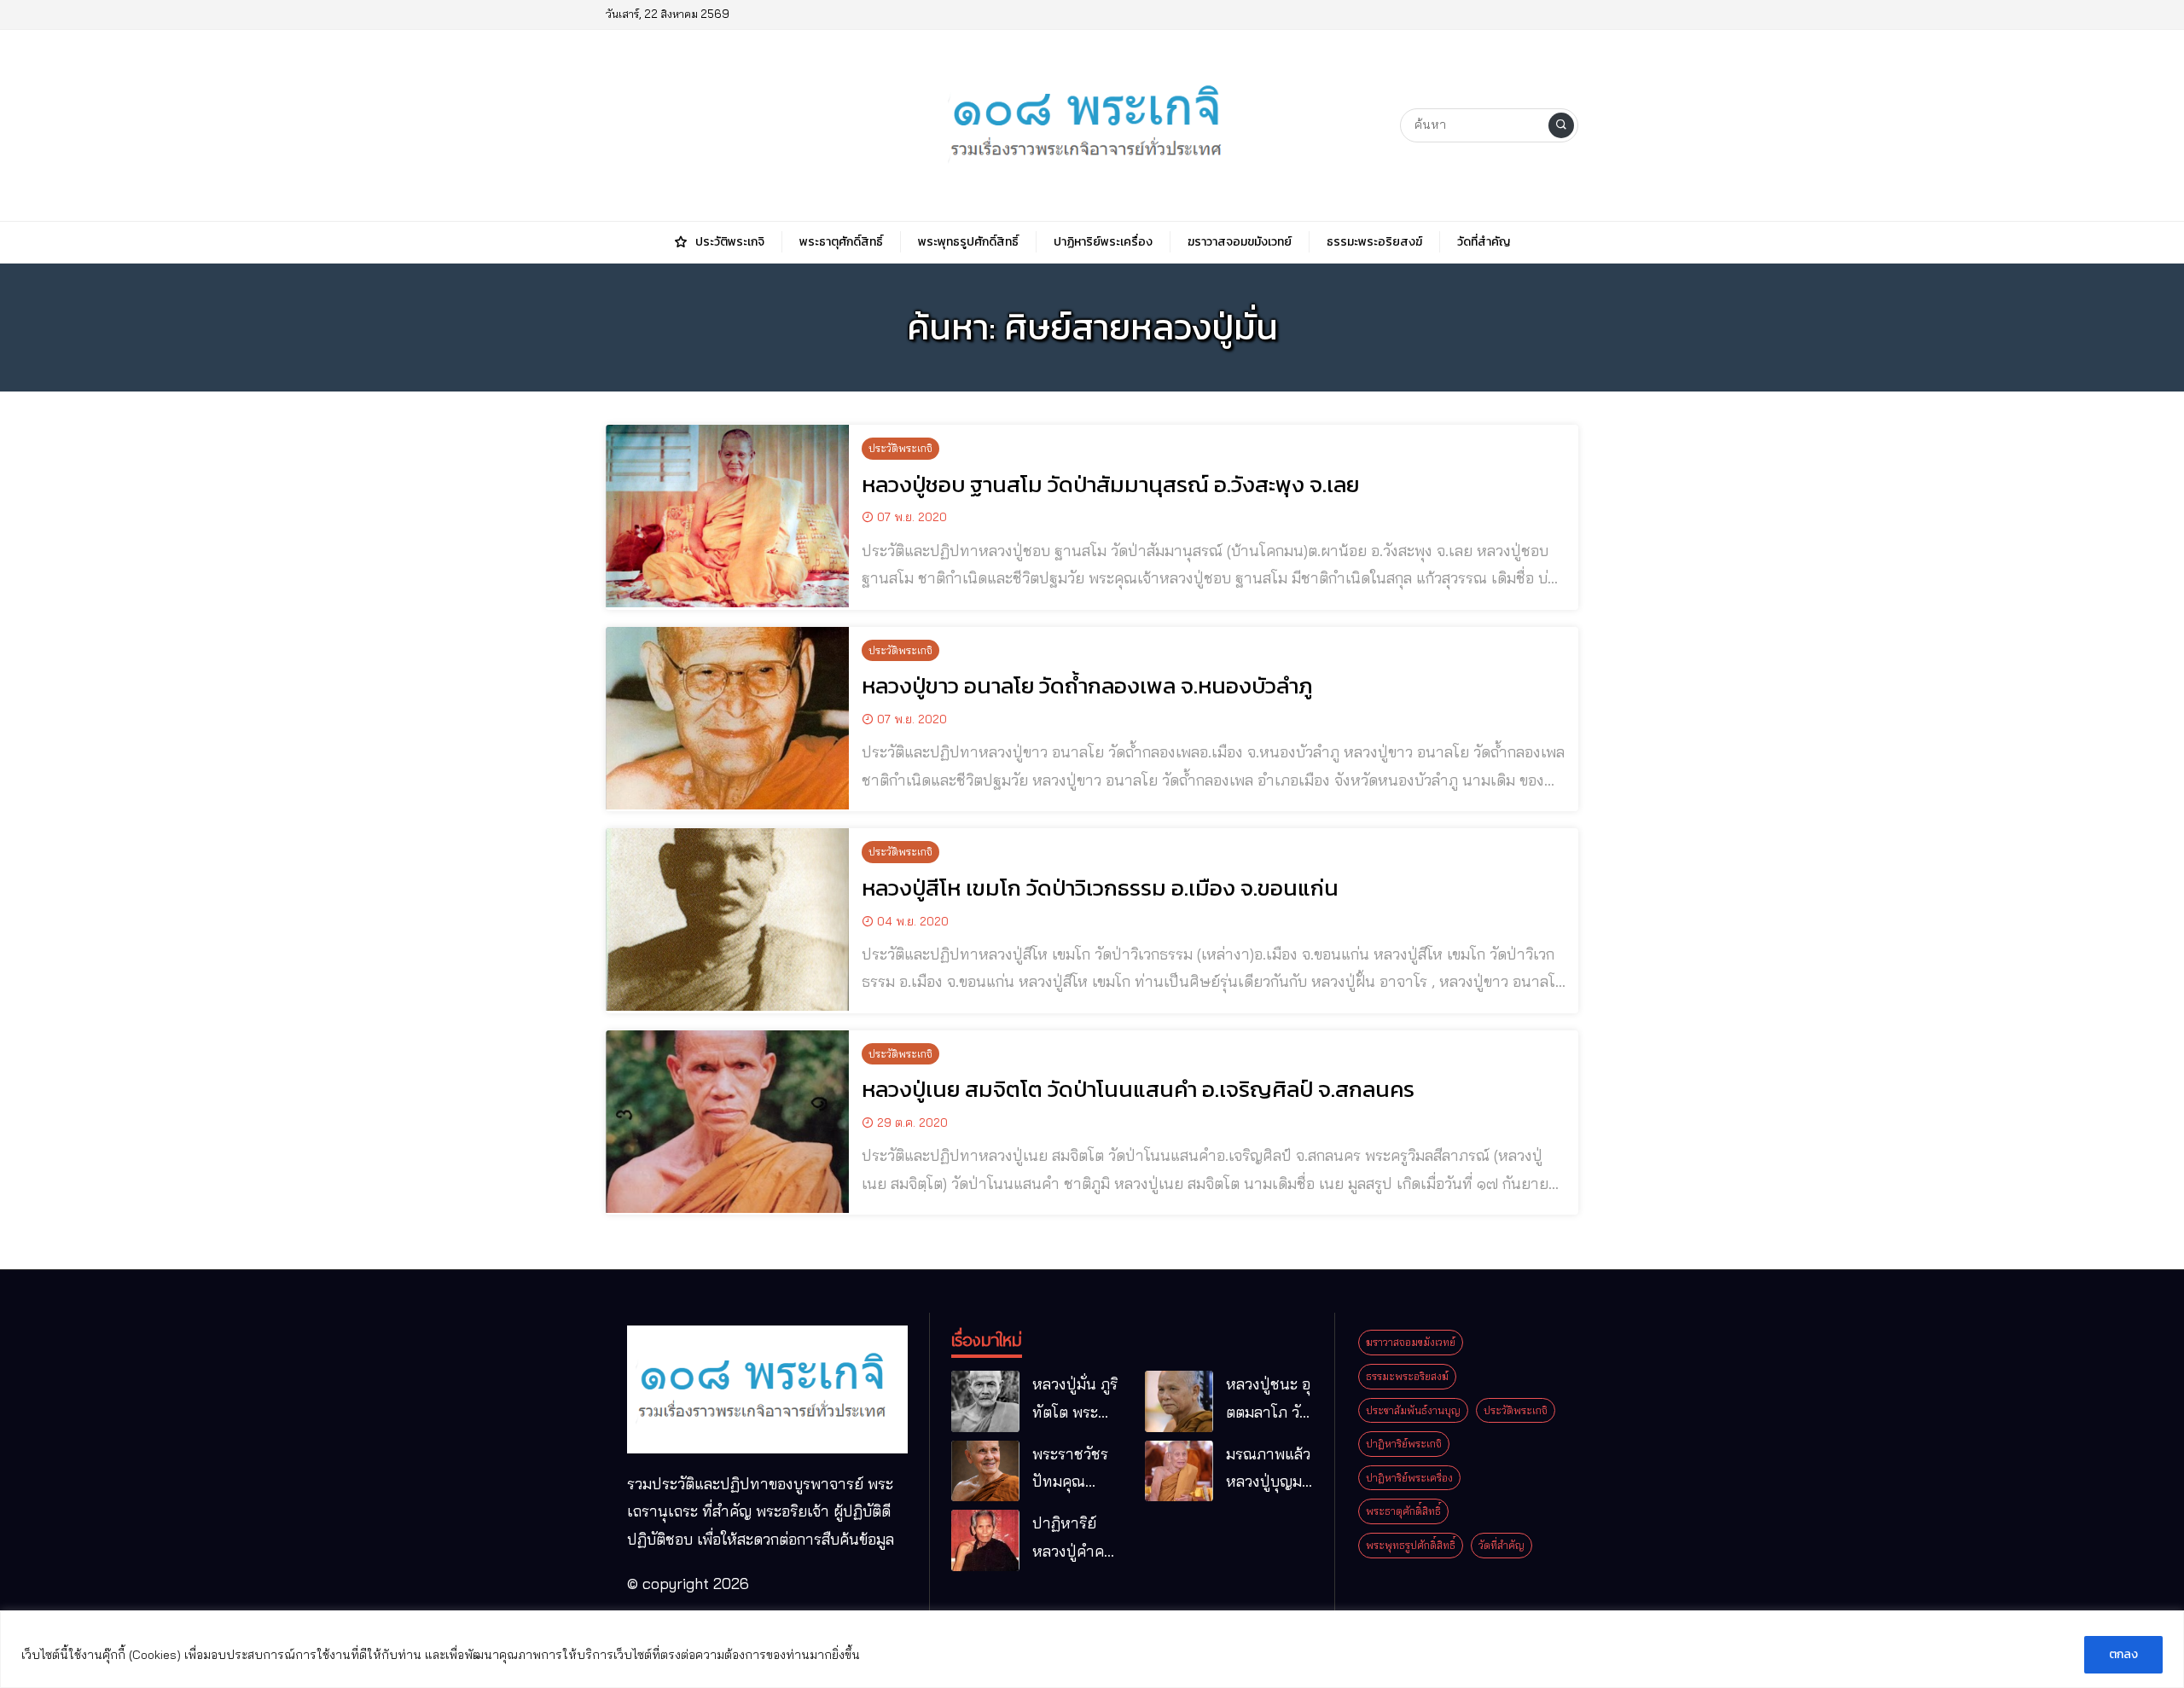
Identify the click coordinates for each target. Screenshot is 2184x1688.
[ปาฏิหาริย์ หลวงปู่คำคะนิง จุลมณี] (985, 1540)
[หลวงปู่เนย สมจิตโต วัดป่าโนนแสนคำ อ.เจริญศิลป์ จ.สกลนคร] (727, 1122)
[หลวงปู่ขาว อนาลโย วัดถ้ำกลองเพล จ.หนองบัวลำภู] (727, 718)
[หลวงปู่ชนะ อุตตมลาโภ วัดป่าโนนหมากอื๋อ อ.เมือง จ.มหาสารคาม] (1179, 1401)
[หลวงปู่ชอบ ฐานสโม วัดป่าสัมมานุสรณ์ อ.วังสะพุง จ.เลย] (727, 516)
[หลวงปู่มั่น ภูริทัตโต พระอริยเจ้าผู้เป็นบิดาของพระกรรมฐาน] (985, 1401)
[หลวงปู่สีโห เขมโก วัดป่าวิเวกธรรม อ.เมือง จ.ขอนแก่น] (727, 919)
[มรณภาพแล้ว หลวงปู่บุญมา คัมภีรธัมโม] (1179, 1471)
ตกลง (2123, 1654)
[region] (1092, 1649)
